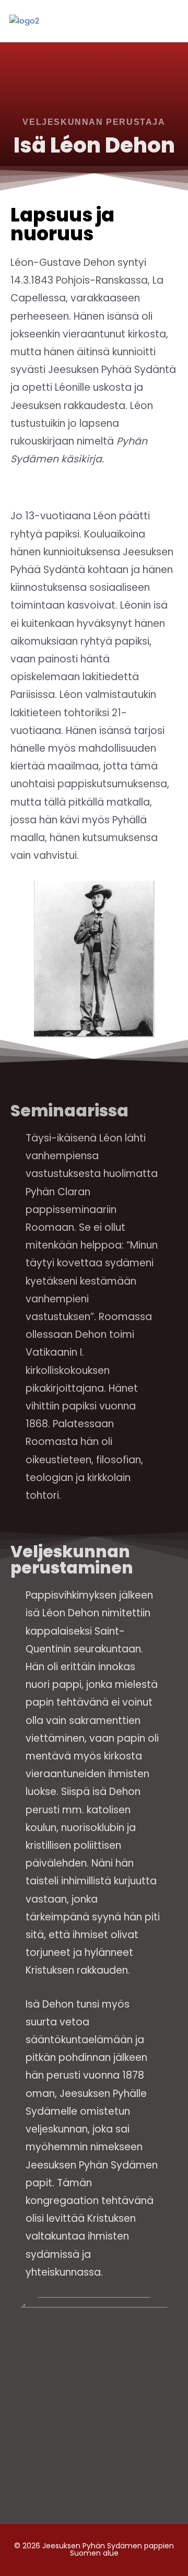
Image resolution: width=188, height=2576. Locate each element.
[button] (172, 18)
